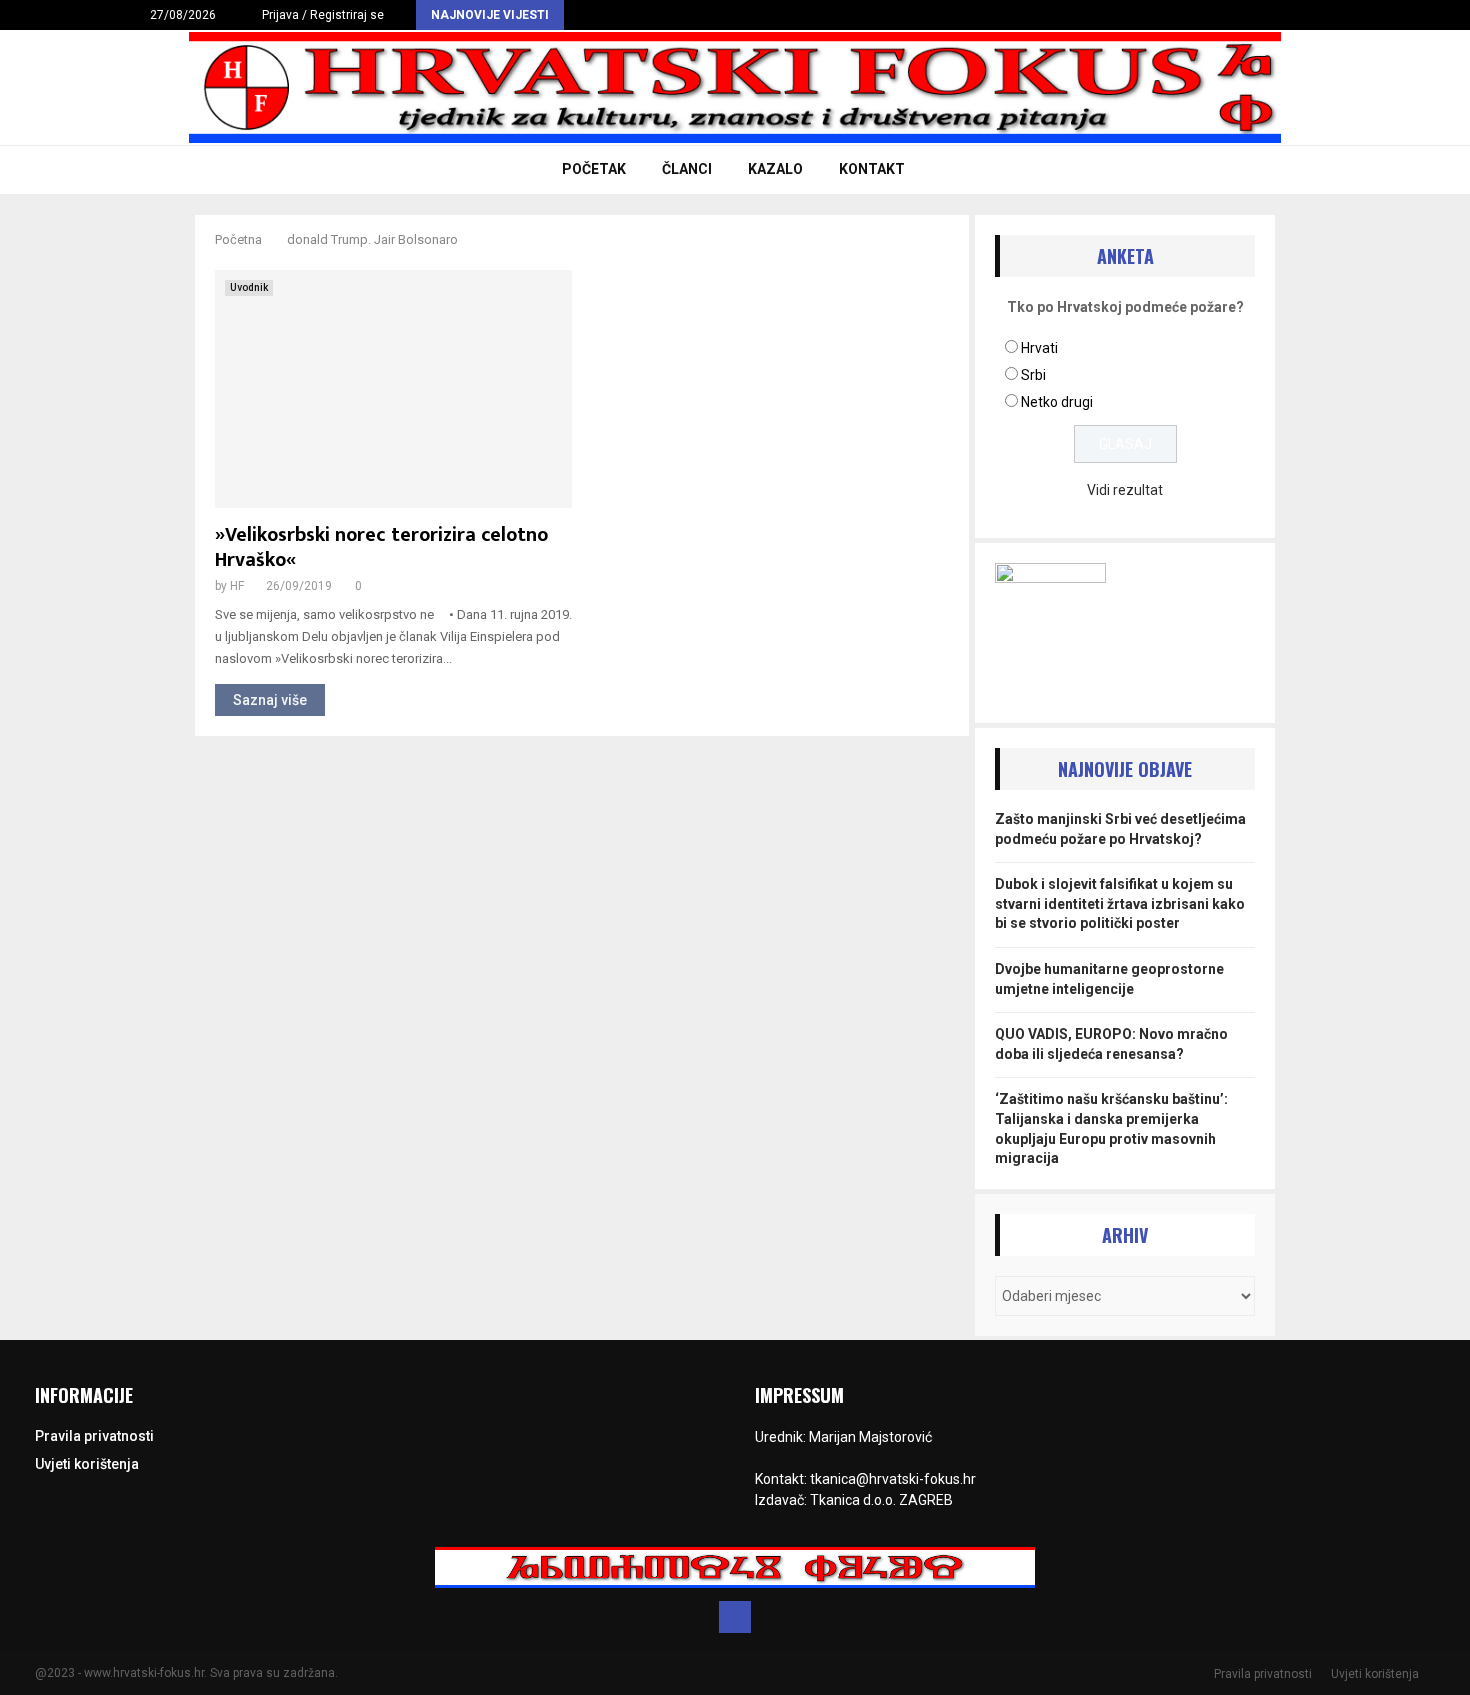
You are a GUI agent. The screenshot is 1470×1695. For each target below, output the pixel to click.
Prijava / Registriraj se (321, 15)
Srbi (1033, 375)
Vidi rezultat (1125, 490)
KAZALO (775, 169)
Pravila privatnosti (94, 1436)
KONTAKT (872, 169)
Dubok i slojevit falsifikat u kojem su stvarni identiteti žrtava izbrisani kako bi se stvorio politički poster (1120, 903)
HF (237, 586)
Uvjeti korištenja (87, 1464)
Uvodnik (249, 287)
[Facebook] (735, 1617)
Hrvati (1039, 348)
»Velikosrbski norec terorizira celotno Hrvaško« (381, 547)
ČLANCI (687, 169)
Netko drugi (1057, 402)
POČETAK (594, 169)
